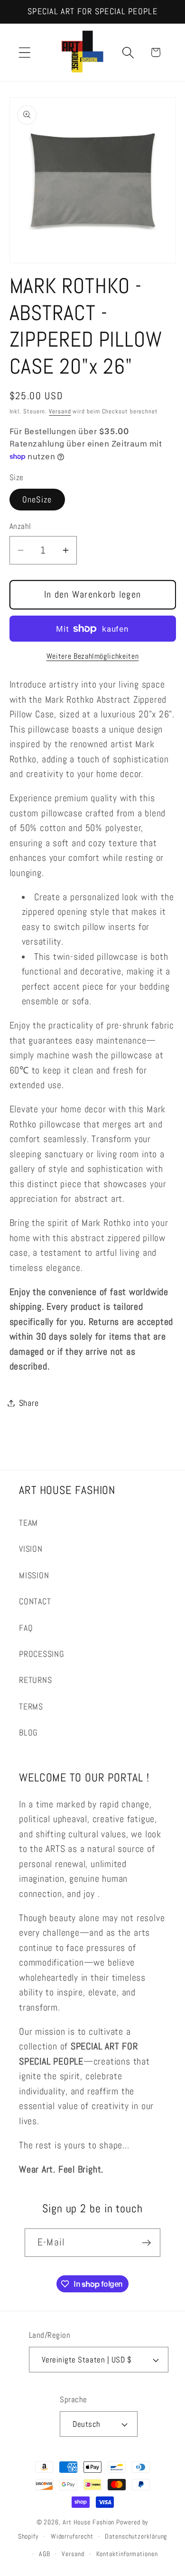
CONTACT (35, 1601)
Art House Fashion (88, 2522)
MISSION (34, 1575)
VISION (31, 1549)
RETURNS (35, 1680)
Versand (60, 411)
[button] (24, 52)
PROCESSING (42, 1654)
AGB (45, 2554)
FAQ (26, 1628)
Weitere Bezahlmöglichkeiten (93, 656)
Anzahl (20, 526)
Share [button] (29, 1403)
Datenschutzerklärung (136, 2536)
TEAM (28, 1523)
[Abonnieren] (146, 2243)
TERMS (31, 1706)
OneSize (37, 499)
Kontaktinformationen (127, 2554)
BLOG (28, 1732)
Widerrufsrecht (72, 2536)
